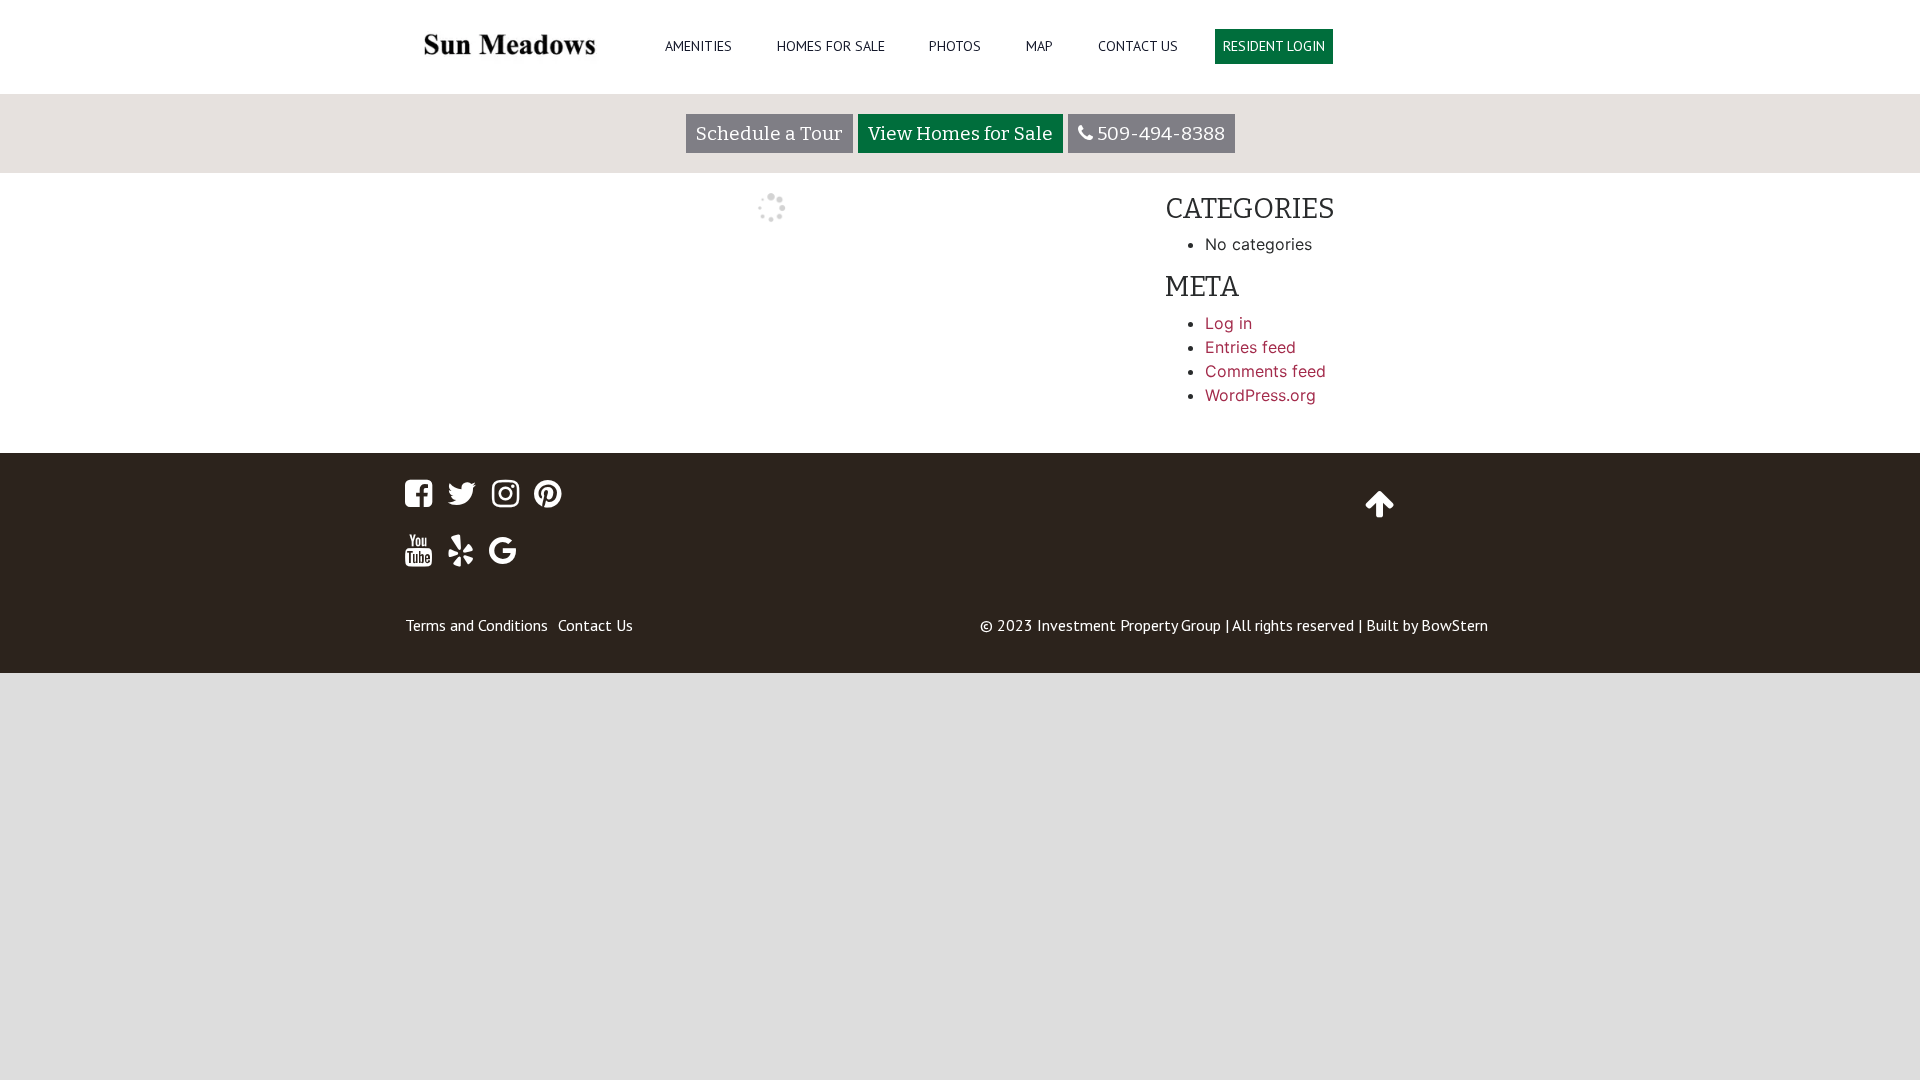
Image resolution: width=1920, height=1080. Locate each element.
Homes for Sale (831, 46)
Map (1039, 46)
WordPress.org (1260, 395)
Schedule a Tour (769, 133)
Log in (1228, 323)
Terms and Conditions (476, 625)
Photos (955, 46)
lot (423, 306)
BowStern (1454, 625)
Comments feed (1265, 371)
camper (1098, 306)
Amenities (698, 46)
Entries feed (1250, 347)
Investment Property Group (1129, 625)
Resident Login (1274, 46)
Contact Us (1138, 46)
